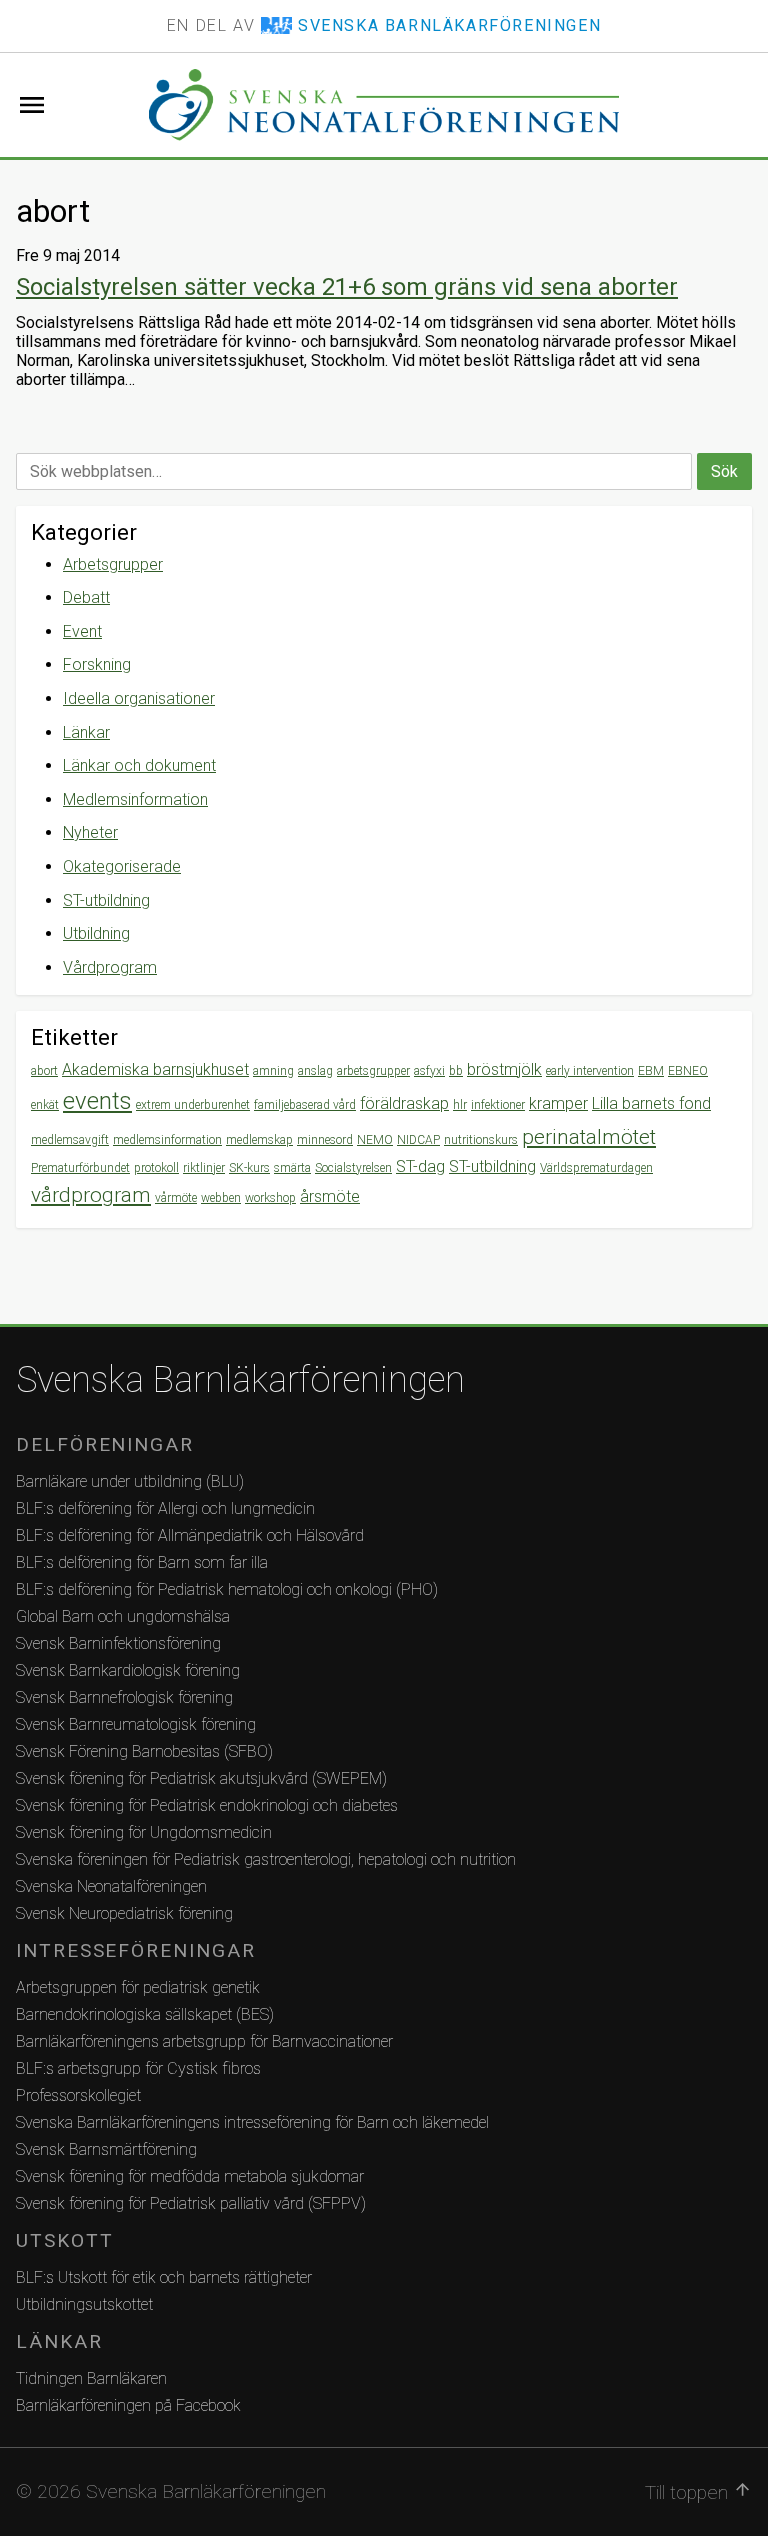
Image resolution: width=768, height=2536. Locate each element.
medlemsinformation (167, 1140)
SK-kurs (249, 1168)
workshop (270, 1198)
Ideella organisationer (139, 698)
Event (82, 631)
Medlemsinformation (135, 799)
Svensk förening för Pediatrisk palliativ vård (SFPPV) (191, 2203)
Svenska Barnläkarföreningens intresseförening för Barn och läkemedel (252, 2122)
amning (273, 1071)
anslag (315, 1071)
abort (44, 1071)
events (97, 1101)
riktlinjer (204, 1168)
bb (456, 1071)
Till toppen (698, 2492)
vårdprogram (91, 1195)
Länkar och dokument (139, 765)
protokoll (156, 1168)
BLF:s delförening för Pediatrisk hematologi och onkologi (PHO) (227, 1589)
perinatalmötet (589, 1137)
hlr (460, 1105)
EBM (651, 1071)
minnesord (325, 1140)
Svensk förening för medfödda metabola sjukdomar (190, 2176)
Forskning (97, 664)
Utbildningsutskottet (84, 2304)
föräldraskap (404, 1103)
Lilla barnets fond (651, 1103)
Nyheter (90, 832)
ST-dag (420, 1166)
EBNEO (688, 1071)
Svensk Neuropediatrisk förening (124, 1913)
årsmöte (330, 1196)
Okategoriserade (122, 866)
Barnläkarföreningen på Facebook (128, 2405)
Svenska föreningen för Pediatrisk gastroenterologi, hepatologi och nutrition (266, 1859)
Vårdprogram (110, 967)
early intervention (590, 1071)
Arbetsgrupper (113, 564)
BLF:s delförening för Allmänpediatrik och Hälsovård (190, 1535)
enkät (45, 1105)
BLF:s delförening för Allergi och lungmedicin (165, 1508)
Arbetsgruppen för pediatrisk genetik (138, 1987)
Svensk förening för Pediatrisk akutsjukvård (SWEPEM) (201, 1778)
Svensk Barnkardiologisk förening (128, 1670)
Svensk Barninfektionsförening (118, 1643)
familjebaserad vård (305, 1105)
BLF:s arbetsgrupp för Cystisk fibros (138, 2068)
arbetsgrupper (373, 1071)
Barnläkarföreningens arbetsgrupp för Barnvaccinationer (204, 2041)
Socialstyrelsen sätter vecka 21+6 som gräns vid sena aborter (347, 287)
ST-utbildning (106, 900)
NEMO (375, 1140)
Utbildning (96, 933)
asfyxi (429, 1071)
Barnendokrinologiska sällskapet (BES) (145, 2014)
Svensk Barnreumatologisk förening (136, 1724)
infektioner (498, 1105)
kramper (558, 1103)
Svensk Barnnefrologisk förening (124, 1697)
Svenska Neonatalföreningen (111, 1886)
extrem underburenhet (193, 1105)
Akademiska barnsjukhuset (155, 1069)
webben (221, 1198)
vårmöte (176, 1198)
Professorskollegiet (78, 2095)
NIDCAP (418, 1140)
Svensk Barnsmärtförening (106, 2149)
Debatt (86, 597)
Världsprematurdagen (596, 1168)
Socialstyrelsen (353, 1168)
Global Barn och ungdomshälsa (123, 1616)
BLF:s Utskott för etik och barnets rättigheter (164, 2277)
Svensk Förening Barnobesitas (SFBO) (144, 1751)
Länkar (86, 732)
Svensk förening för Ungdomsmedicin (144, 1832)
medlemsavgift (70, 1140)
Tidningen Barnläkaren (91, 2378)
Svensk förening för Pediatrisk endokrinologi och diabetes (207, 1805)
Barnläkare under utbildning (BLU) (130, 1481)
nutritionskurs (481, 1140)
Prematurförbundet (80, 1168)
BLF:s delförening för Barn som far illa (142, 1562)
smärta (292, 1168)
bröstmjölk (504, 1069)
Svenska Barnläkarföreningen (240, 1380)
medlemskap (259, 1140)
